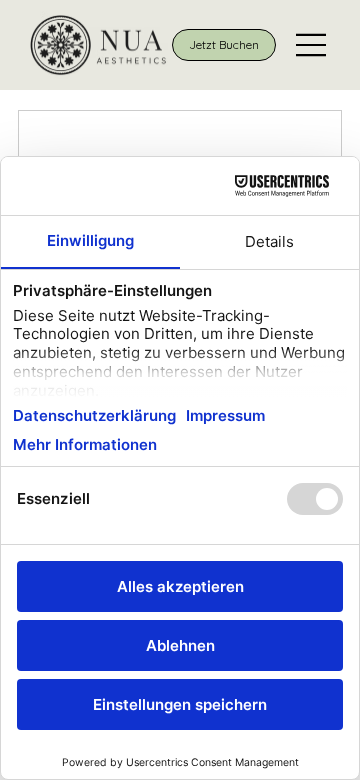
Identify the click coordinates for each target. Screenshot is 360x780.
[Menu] (312, 45)
